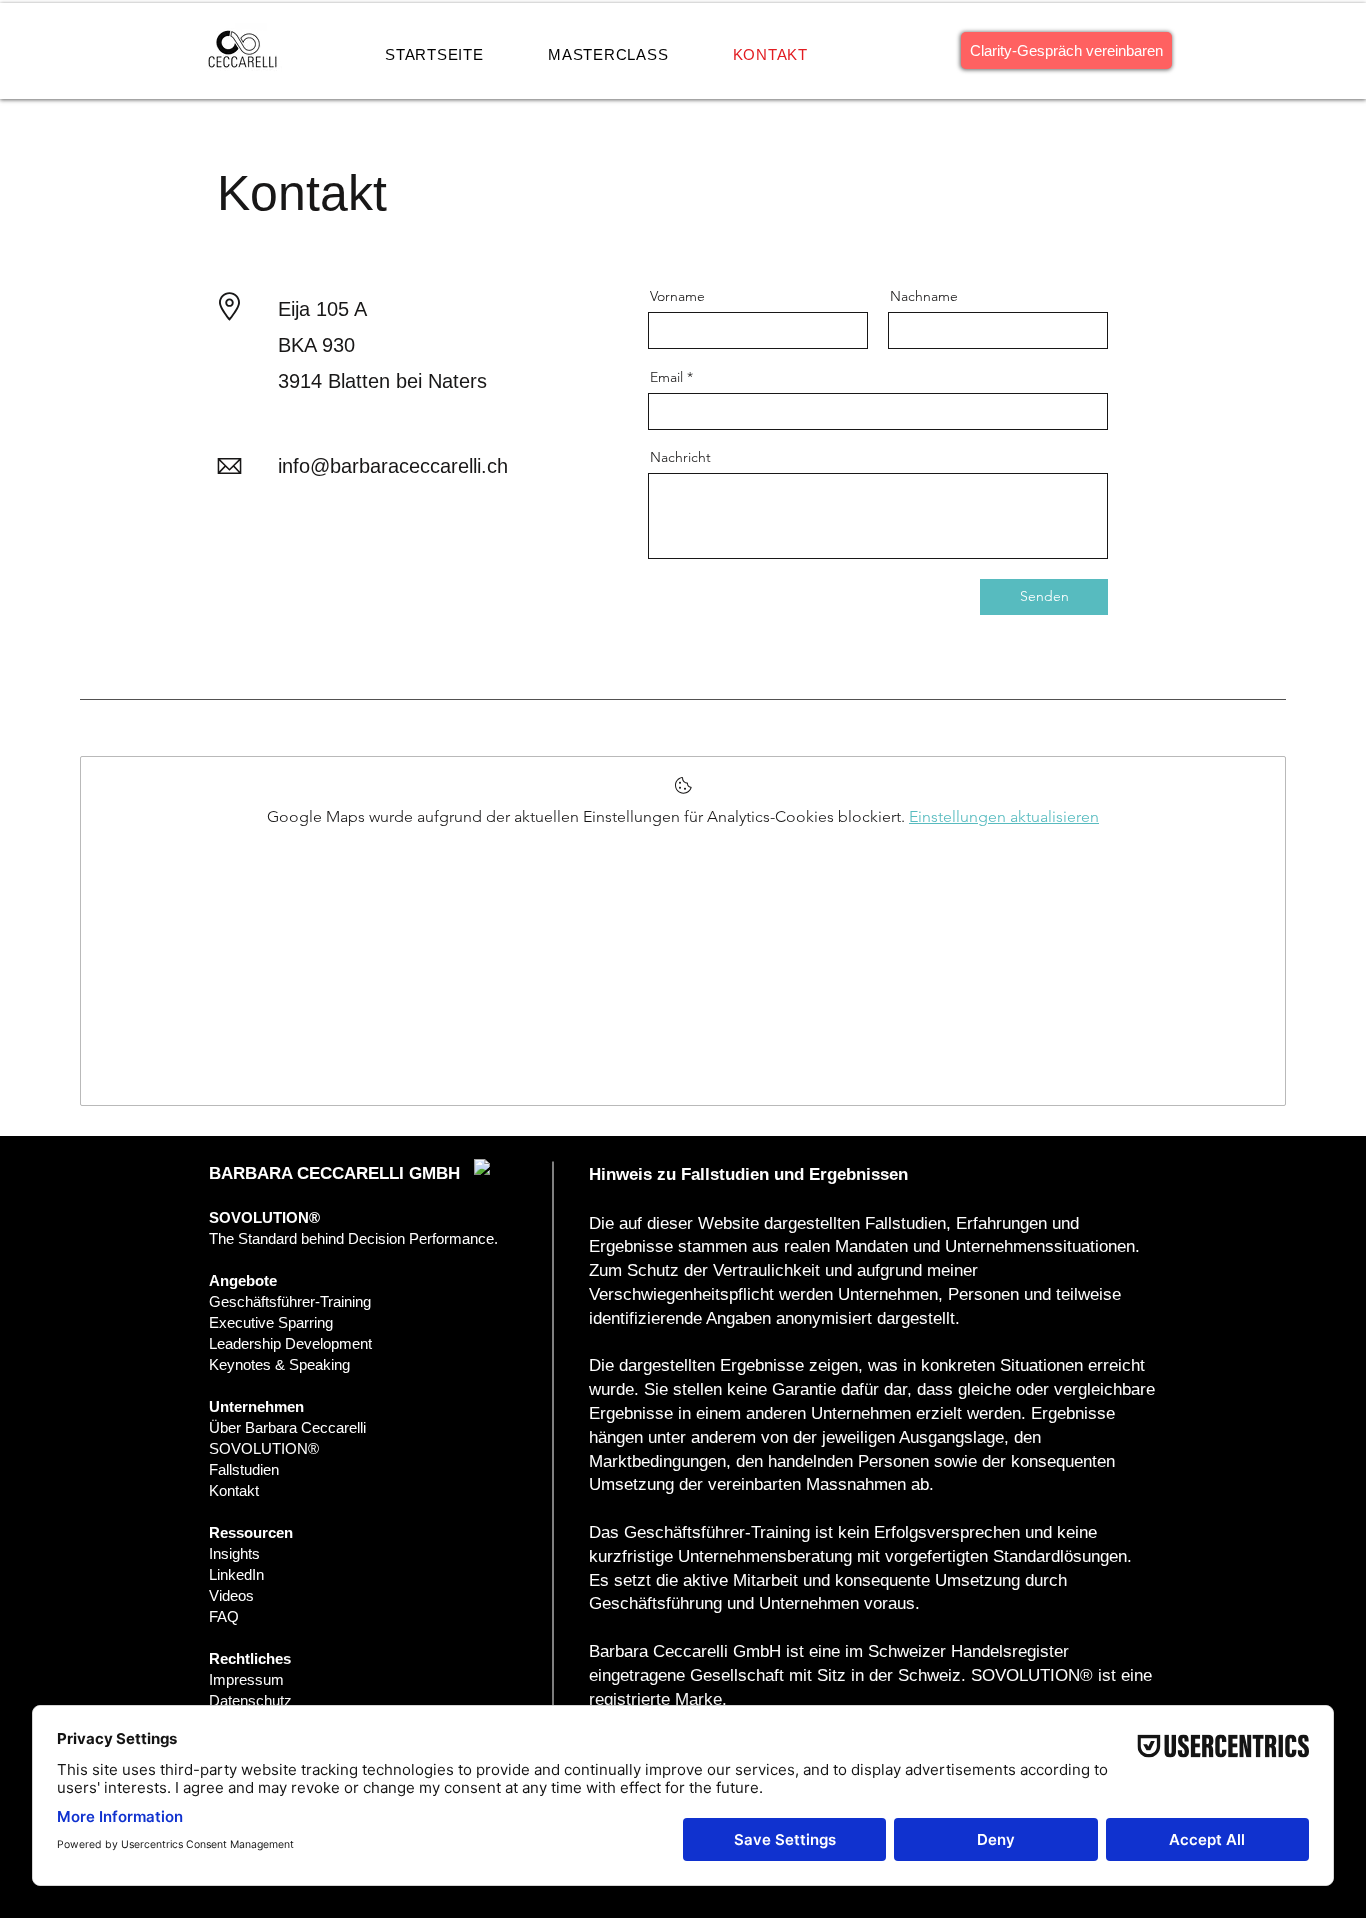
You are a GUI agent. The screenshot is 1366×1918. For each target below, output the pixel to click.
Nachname (924, 296)
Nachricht (680, 457)
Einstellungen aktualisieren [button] (1004, 816)
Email (666, 377)
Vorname (677, 296)
